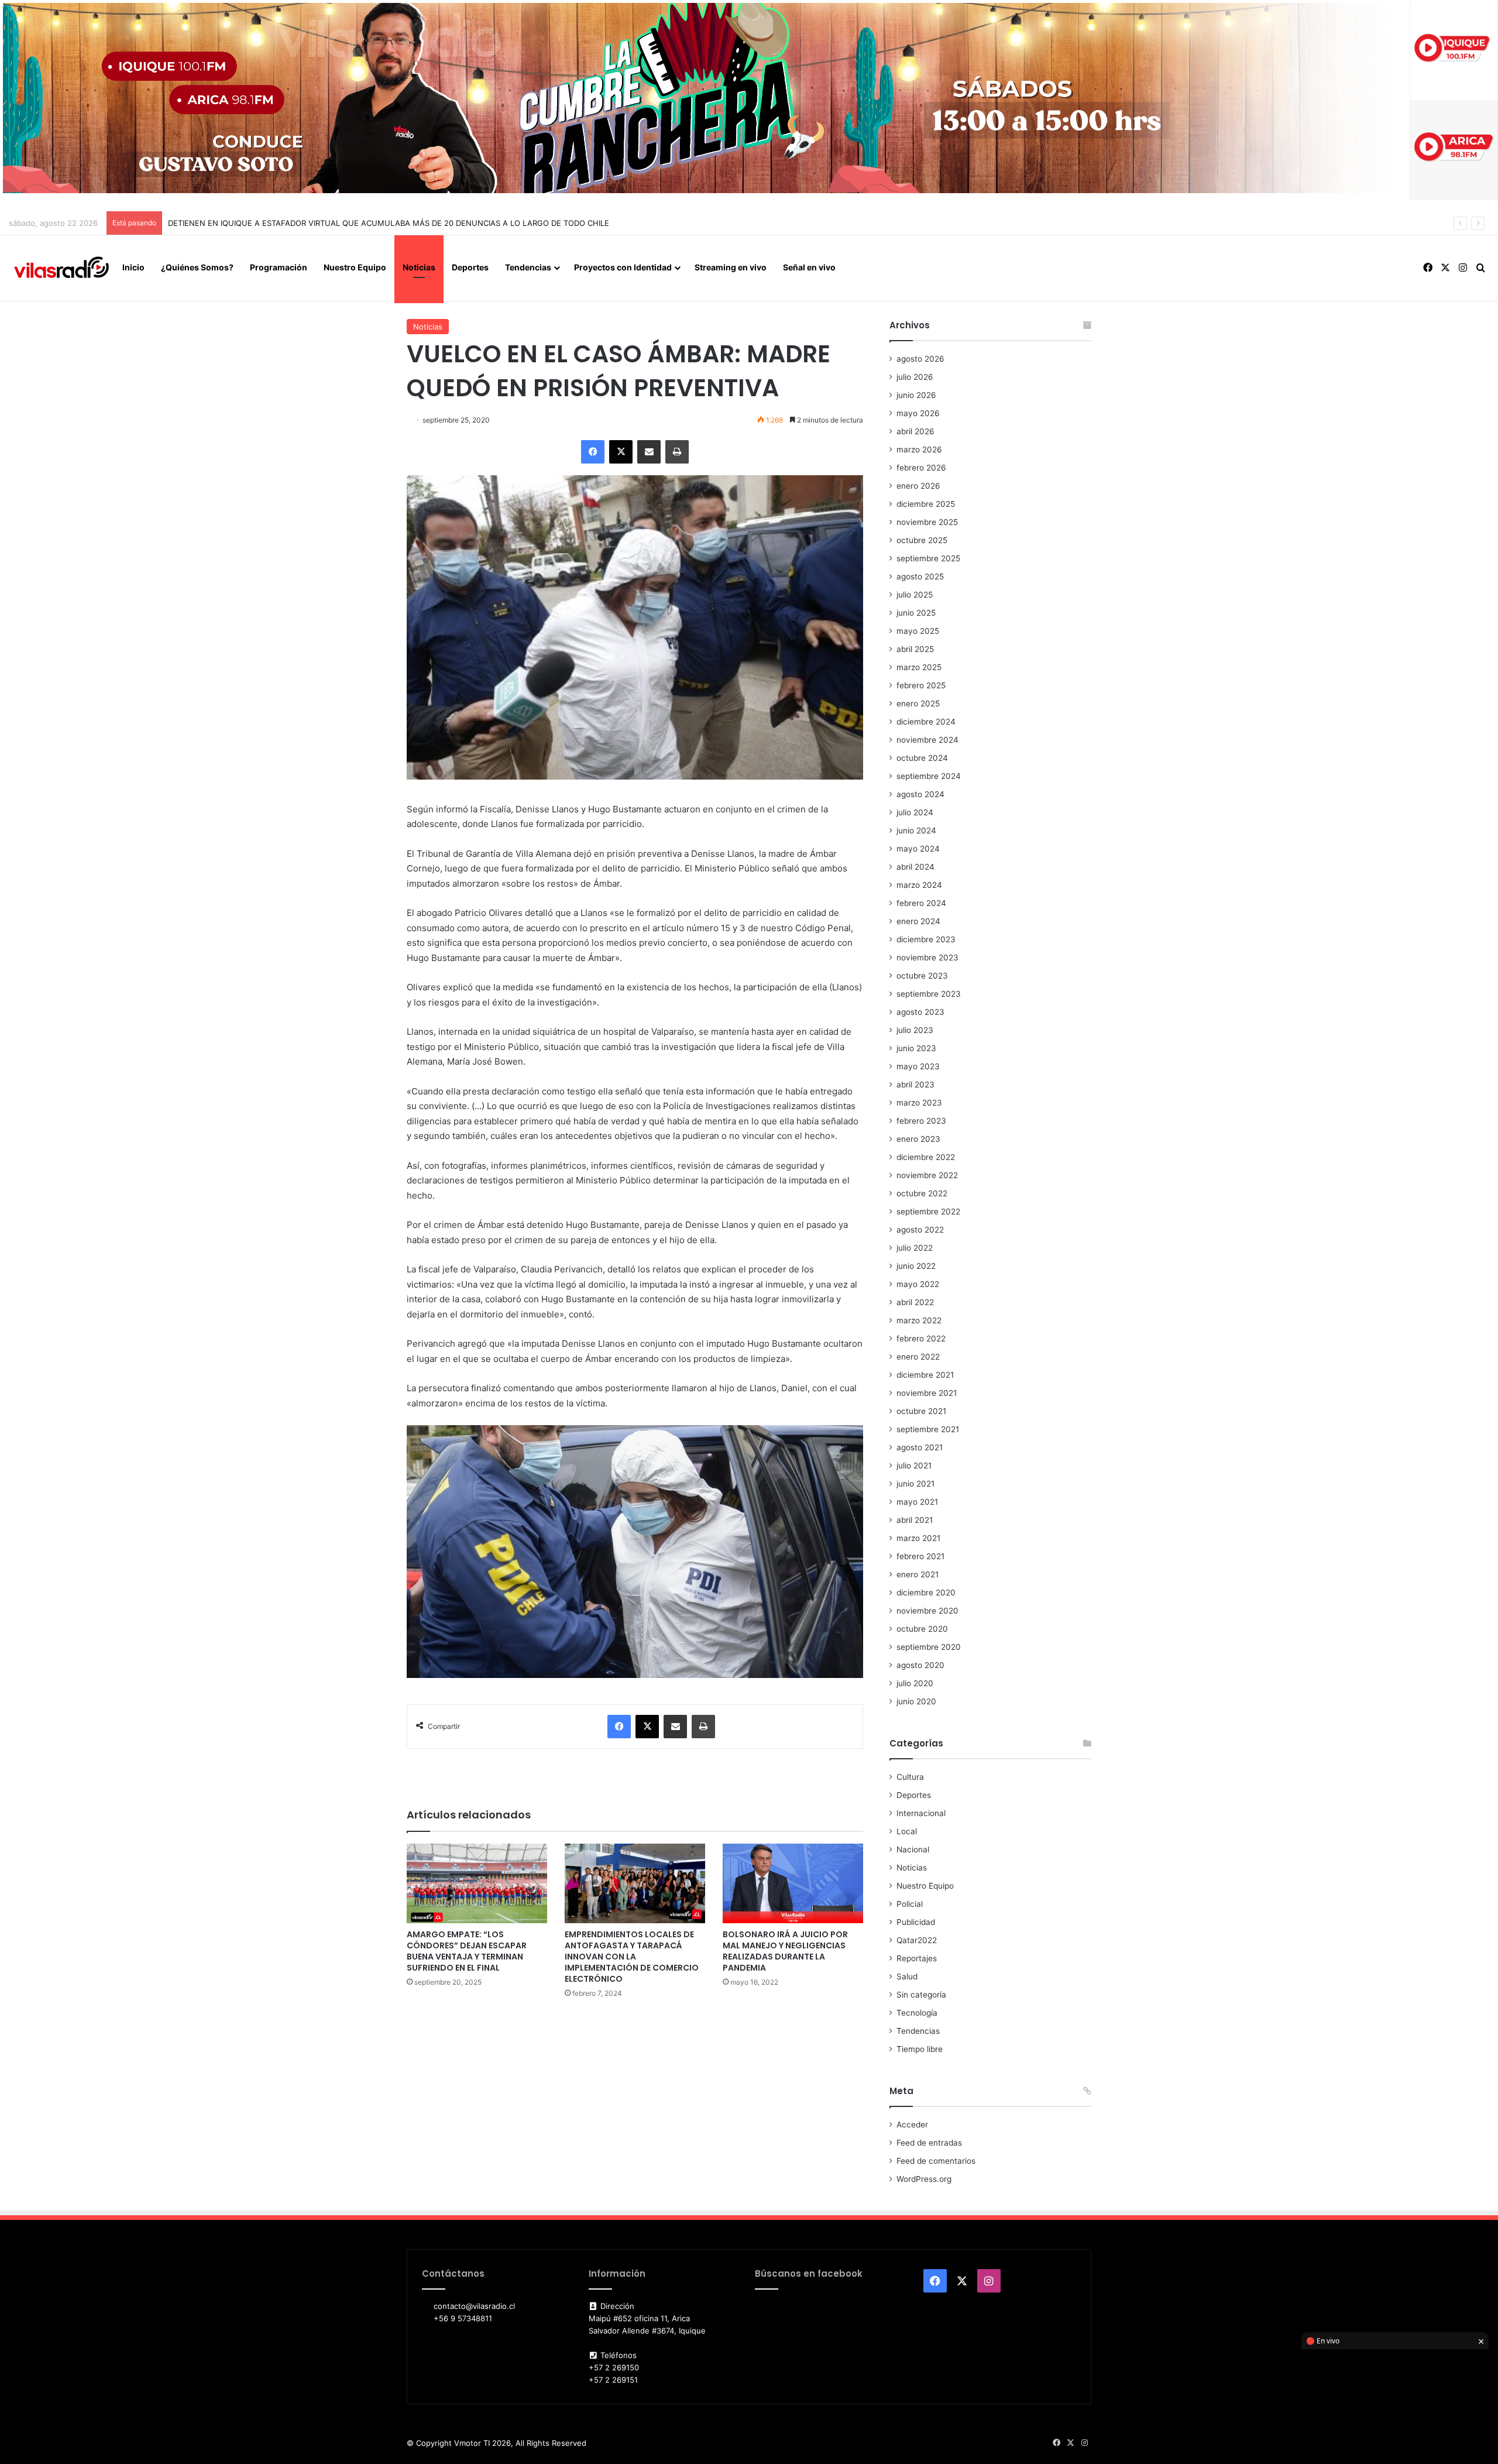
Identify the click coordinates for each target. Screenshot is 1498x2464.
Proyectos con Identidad (623, 267)
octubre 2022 (922, 1193)
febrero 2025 (921, 685)
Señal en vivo (809, 267)
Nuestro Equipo (355, 267)
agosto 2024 (920, 794)
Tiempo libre (920, 2049)
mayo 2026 (918, 413)
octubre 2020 (922, 1629)
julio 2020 (915, 1683)
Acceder (912, 2125)
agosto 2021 (920, 1447)
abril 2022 (915, 1302)
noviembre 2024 (927, 740)
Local (907, 1831)
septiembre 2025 (928, 558)
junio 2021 (915, 1484)
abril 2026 (915, 431)
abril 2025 (915, 649)
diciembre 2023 (926, 939)
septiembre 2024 (929, 776)
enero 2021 (918, 1574)
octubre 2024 (922, 758)
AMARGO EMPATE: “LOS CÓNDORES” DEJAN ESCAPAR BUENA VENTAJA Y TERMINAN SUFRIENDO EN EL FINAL (467, 1951)
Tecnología (917, 2013)
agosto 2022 (920, 1230)
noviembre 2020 (927, 1611)
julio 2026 (915, 377)
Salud (907, 1976)
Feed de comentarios (936, 2161)
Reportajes (917, 1958)
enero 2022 (918, 1357)
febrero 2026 (921, 468)
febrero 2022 (921, 1339)
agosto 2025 (920, 576)
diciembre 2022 (926, 1157)
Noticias (419, 267)
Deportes (470, 267)
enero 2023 (918, 1139)
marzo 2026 (919, 449)
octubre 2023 (922, 976)
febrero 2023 (921, 1121)
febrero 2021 (920, 1556)
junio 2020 (916, 1701)
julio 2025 (915, 595)
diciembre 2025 (926, 504)
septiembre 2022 (928, 1212)
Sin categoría (921, 1995)
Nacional (913, 1849)
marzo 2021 (918, 1538)
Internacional (921, 1813)
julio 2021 (914, 1466)
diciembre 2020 (926, 1593)
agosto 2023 (920, 1012)
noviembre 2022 (927, 1175)
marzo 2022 (919, 1320)
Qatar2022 (917, 1940)
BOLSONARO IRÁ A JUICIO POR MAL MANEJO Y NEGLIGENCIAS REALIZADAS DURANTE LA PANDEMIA (785, 1951)
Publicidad (916, 1922)
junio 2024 (916, 831)
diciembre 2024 (926, 722)
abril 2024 (915, 867)
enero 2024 (918, 921)
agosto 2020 (920, 1665)
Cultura (910, 1777)
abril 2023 (915, 1085)
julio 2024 (915, 812)
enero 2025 (918, 703)
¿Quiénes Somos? (197, 267)
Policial (910, 1904)
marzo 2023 (919, 1103)
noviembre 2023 (927, 958)
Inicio (133, 267)
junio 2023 (916, 1048)
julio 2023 (915, 1030)
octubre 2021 (921, 1411)
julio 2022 (915, 1248)
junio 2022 (916, 1266)
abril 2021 (915, 1520)
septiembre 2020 (929, 1647)
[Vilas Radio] (61, 268)
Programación (279, 267)
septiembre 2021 (928, 1429)
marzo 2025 (919, 667)
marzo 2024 (919, 885)
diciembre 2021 (925, 1375)
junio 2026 (916, 395)
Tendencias (528, 267)
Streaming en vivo (731, 267)
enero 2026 (918, 486)
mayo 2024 (918, 849)
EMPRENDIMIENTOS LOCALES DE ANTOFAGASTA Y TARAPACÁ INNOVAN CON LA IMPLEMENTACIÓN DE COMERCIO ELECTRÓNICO (632, 1957)
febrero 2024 (921, 903)
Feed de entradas (929, 2143)
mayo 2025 (918, 631)
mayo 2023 (918, 1066)
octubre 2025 (922, 540)
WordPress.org (924, 2179)
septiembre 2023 (929, 994)
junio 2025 (916, 613)
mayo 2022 (918, 1284)
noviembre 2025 (927, 522)
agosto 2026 (920, 359)
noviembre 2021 (927, 1393)
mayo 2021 (917, 1502)
